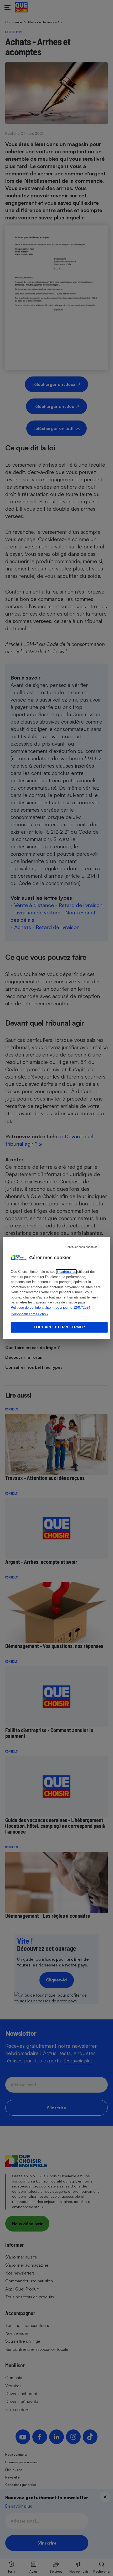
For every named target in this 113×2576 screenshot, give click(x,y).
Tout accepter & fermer (59, 1327)
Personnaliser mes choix (30, 1314)
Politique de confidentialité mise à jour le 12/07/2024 (50, 1308)
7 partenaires (66, 1272)
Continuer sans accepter (81, 1247)
